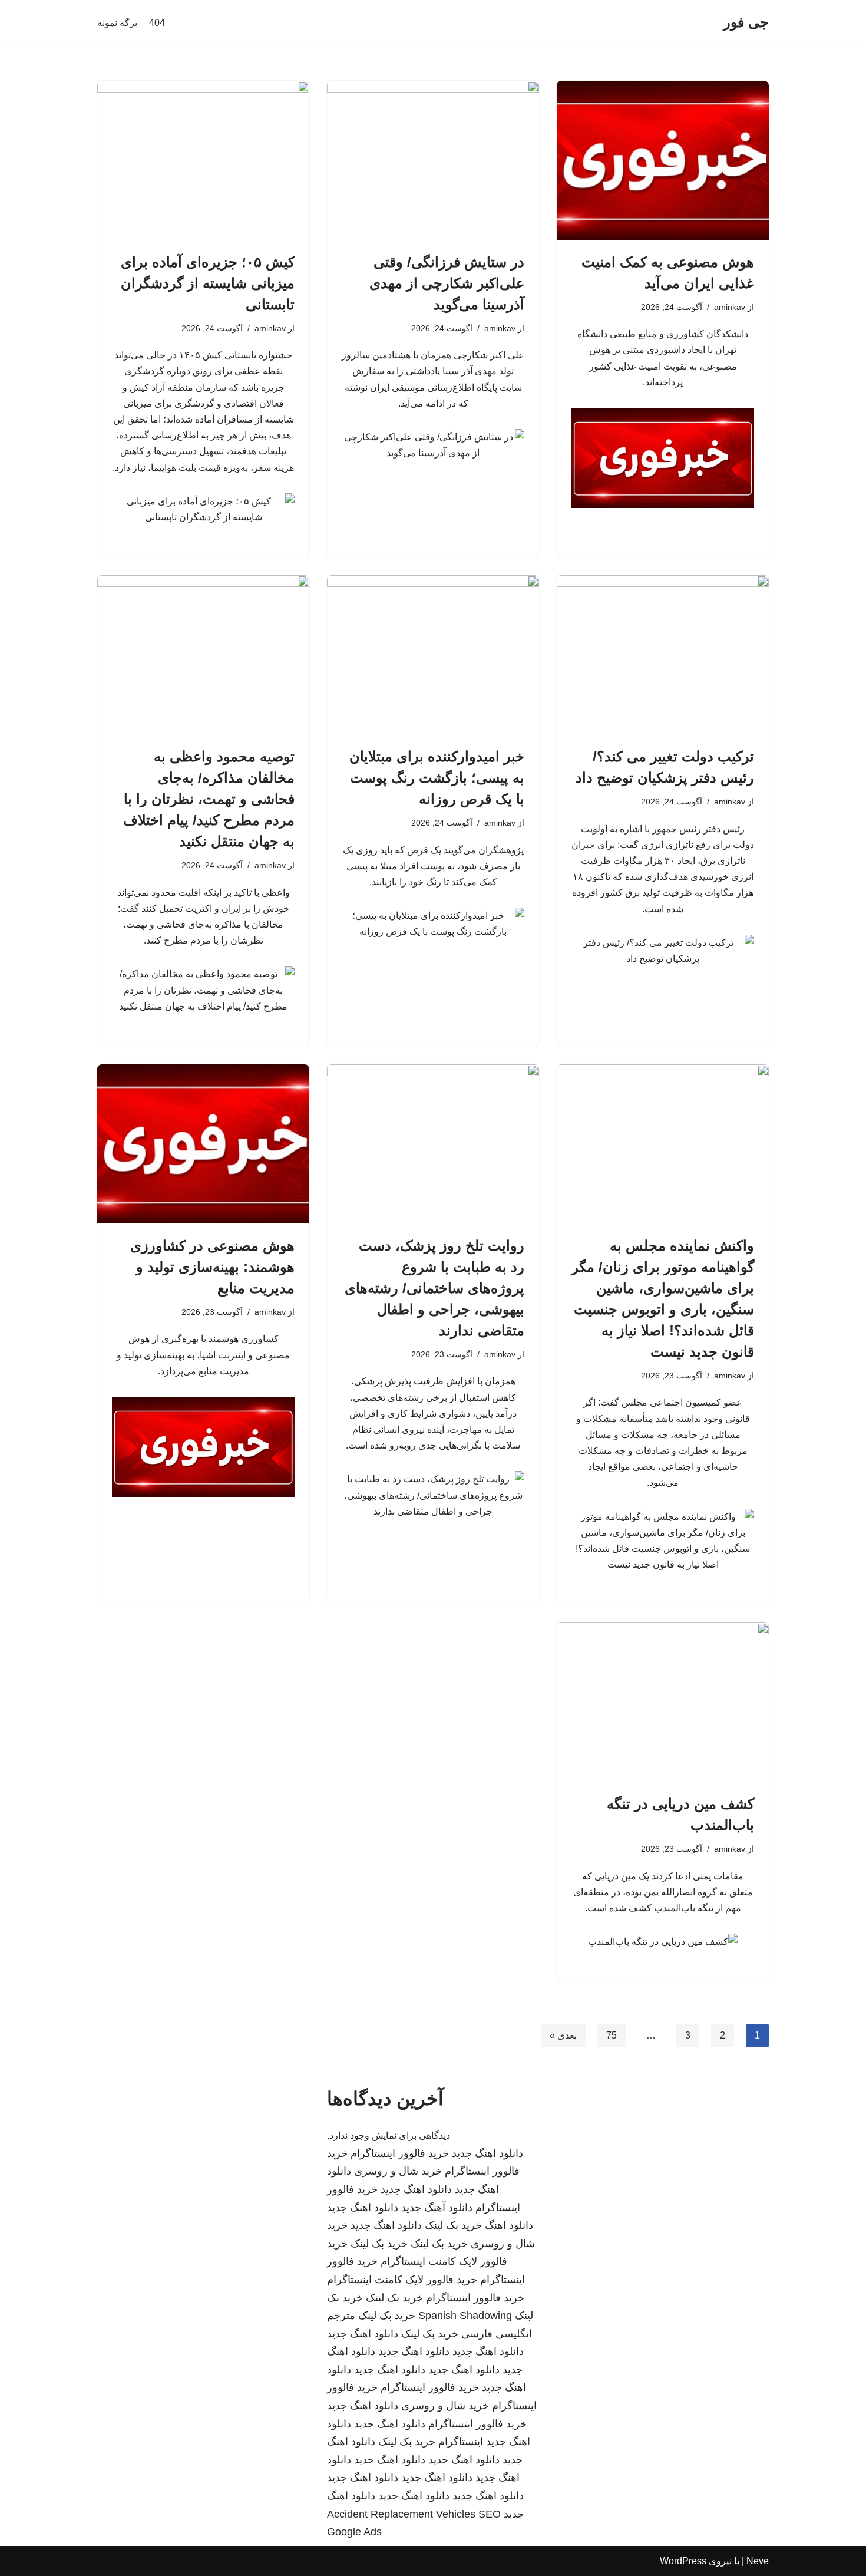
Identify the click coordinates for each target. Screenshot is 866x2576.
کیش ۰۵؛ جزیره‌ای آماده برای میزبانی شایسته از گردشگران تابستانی (208, 283)
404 (157, 23)
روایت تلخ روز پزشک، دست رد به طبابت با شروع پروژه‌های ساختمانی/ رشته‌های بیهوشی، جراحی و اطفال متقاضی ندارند (434, 1288)
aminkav (730, 307)
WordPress (683, 2561)
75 (612, 2035)
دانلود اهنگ (509, 2225)
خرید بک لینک (453, 2225)
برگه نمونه (117, 23)
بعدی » (563, 2035)
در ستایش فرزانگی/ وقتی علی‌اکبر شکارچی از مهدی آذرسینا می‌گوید (447, 283)
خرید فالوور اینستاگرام (400, 2153)
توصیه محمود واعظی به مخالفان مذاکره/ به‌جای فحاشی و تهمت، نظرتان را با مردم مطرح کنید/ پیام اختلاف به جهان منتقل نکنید (209, 799)
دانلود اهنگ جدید (487, 2153)
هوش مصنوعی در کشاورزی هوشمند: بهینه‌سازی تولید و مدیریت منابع (212, 1267)
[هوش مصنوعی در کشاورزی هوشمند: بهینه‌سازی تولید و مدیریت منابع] (203, 1144)
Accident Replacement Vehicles (401, 2514)
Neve (758, 2561)
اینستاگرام (461, 2442)
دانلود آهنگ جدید (437, 2208)
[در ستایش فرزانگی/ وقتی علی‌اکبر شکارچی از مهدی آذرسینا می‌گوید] (433, 160)
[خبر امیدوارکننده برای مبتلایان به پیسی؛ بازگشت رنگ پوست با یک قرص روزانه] (433, 655)
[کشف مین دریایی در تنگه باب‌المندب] (663, 1702)
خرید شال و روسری (398, 2171)
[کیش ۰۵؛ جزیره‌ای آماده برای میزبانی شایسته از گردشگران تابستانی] (203, 160)
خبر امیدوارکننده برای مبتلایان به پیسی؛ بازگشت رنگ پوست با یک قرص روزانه (437, 778)
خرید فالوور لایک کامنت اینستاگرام (402, 2280)
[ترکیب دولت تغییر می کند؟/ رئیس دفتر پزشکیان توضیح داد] (663, 655)
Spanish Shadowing (465, 2316)
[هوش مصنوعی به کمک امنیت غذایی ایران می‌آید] (663, 160)
